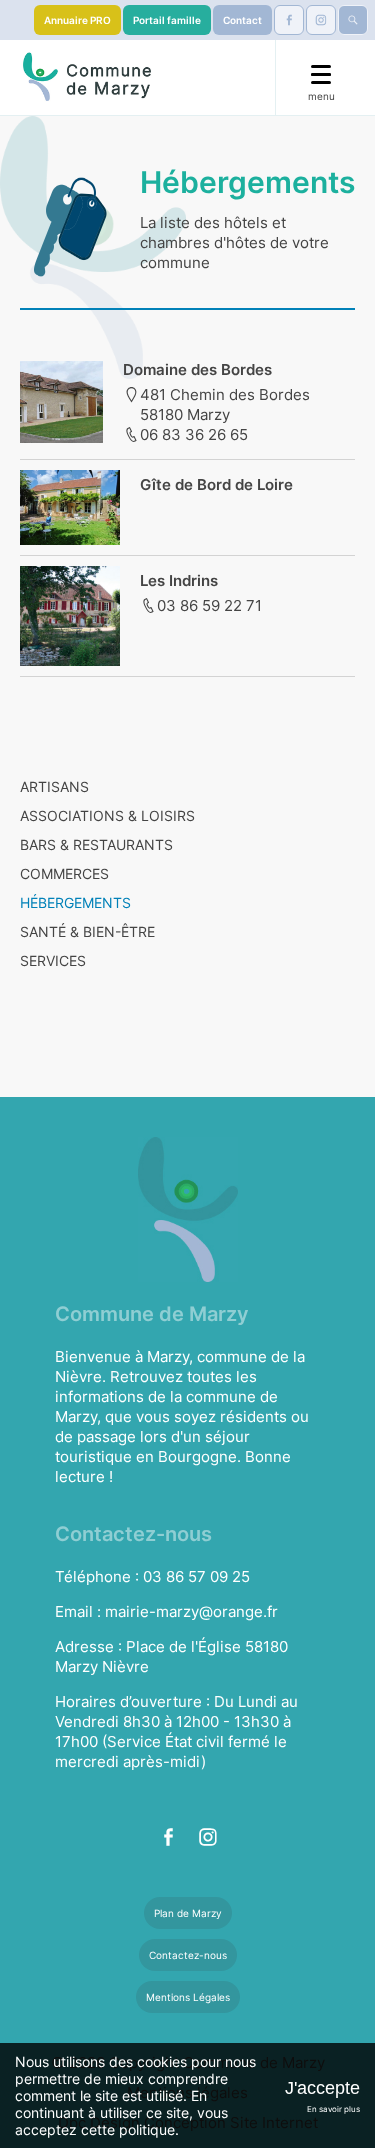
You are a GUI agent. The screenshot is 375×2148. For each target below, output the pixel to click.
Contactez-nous (188, 1955)
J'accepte (322, 2088)
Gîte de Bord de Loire (216, 484)
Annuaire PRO (77, 20)
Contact (242, 20)
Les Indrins (179, 580)
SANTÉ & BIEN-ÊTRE (87, 931)
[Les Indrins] (70, 660)
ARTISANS (54, 786)
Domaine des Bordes (197, 369)
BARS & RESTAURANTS (96, 844)
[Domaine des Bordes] (61, 437)
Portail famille (167, 20)
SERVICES (53, 960)
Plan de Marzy (188, 1913)
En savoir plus (333, 2109)
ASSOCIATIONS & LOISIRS (107, 815)
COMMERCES (64, 873)
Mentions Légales (188, 1997)
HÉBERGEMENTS (75, 902)
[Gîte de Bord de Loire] (70, 539)
